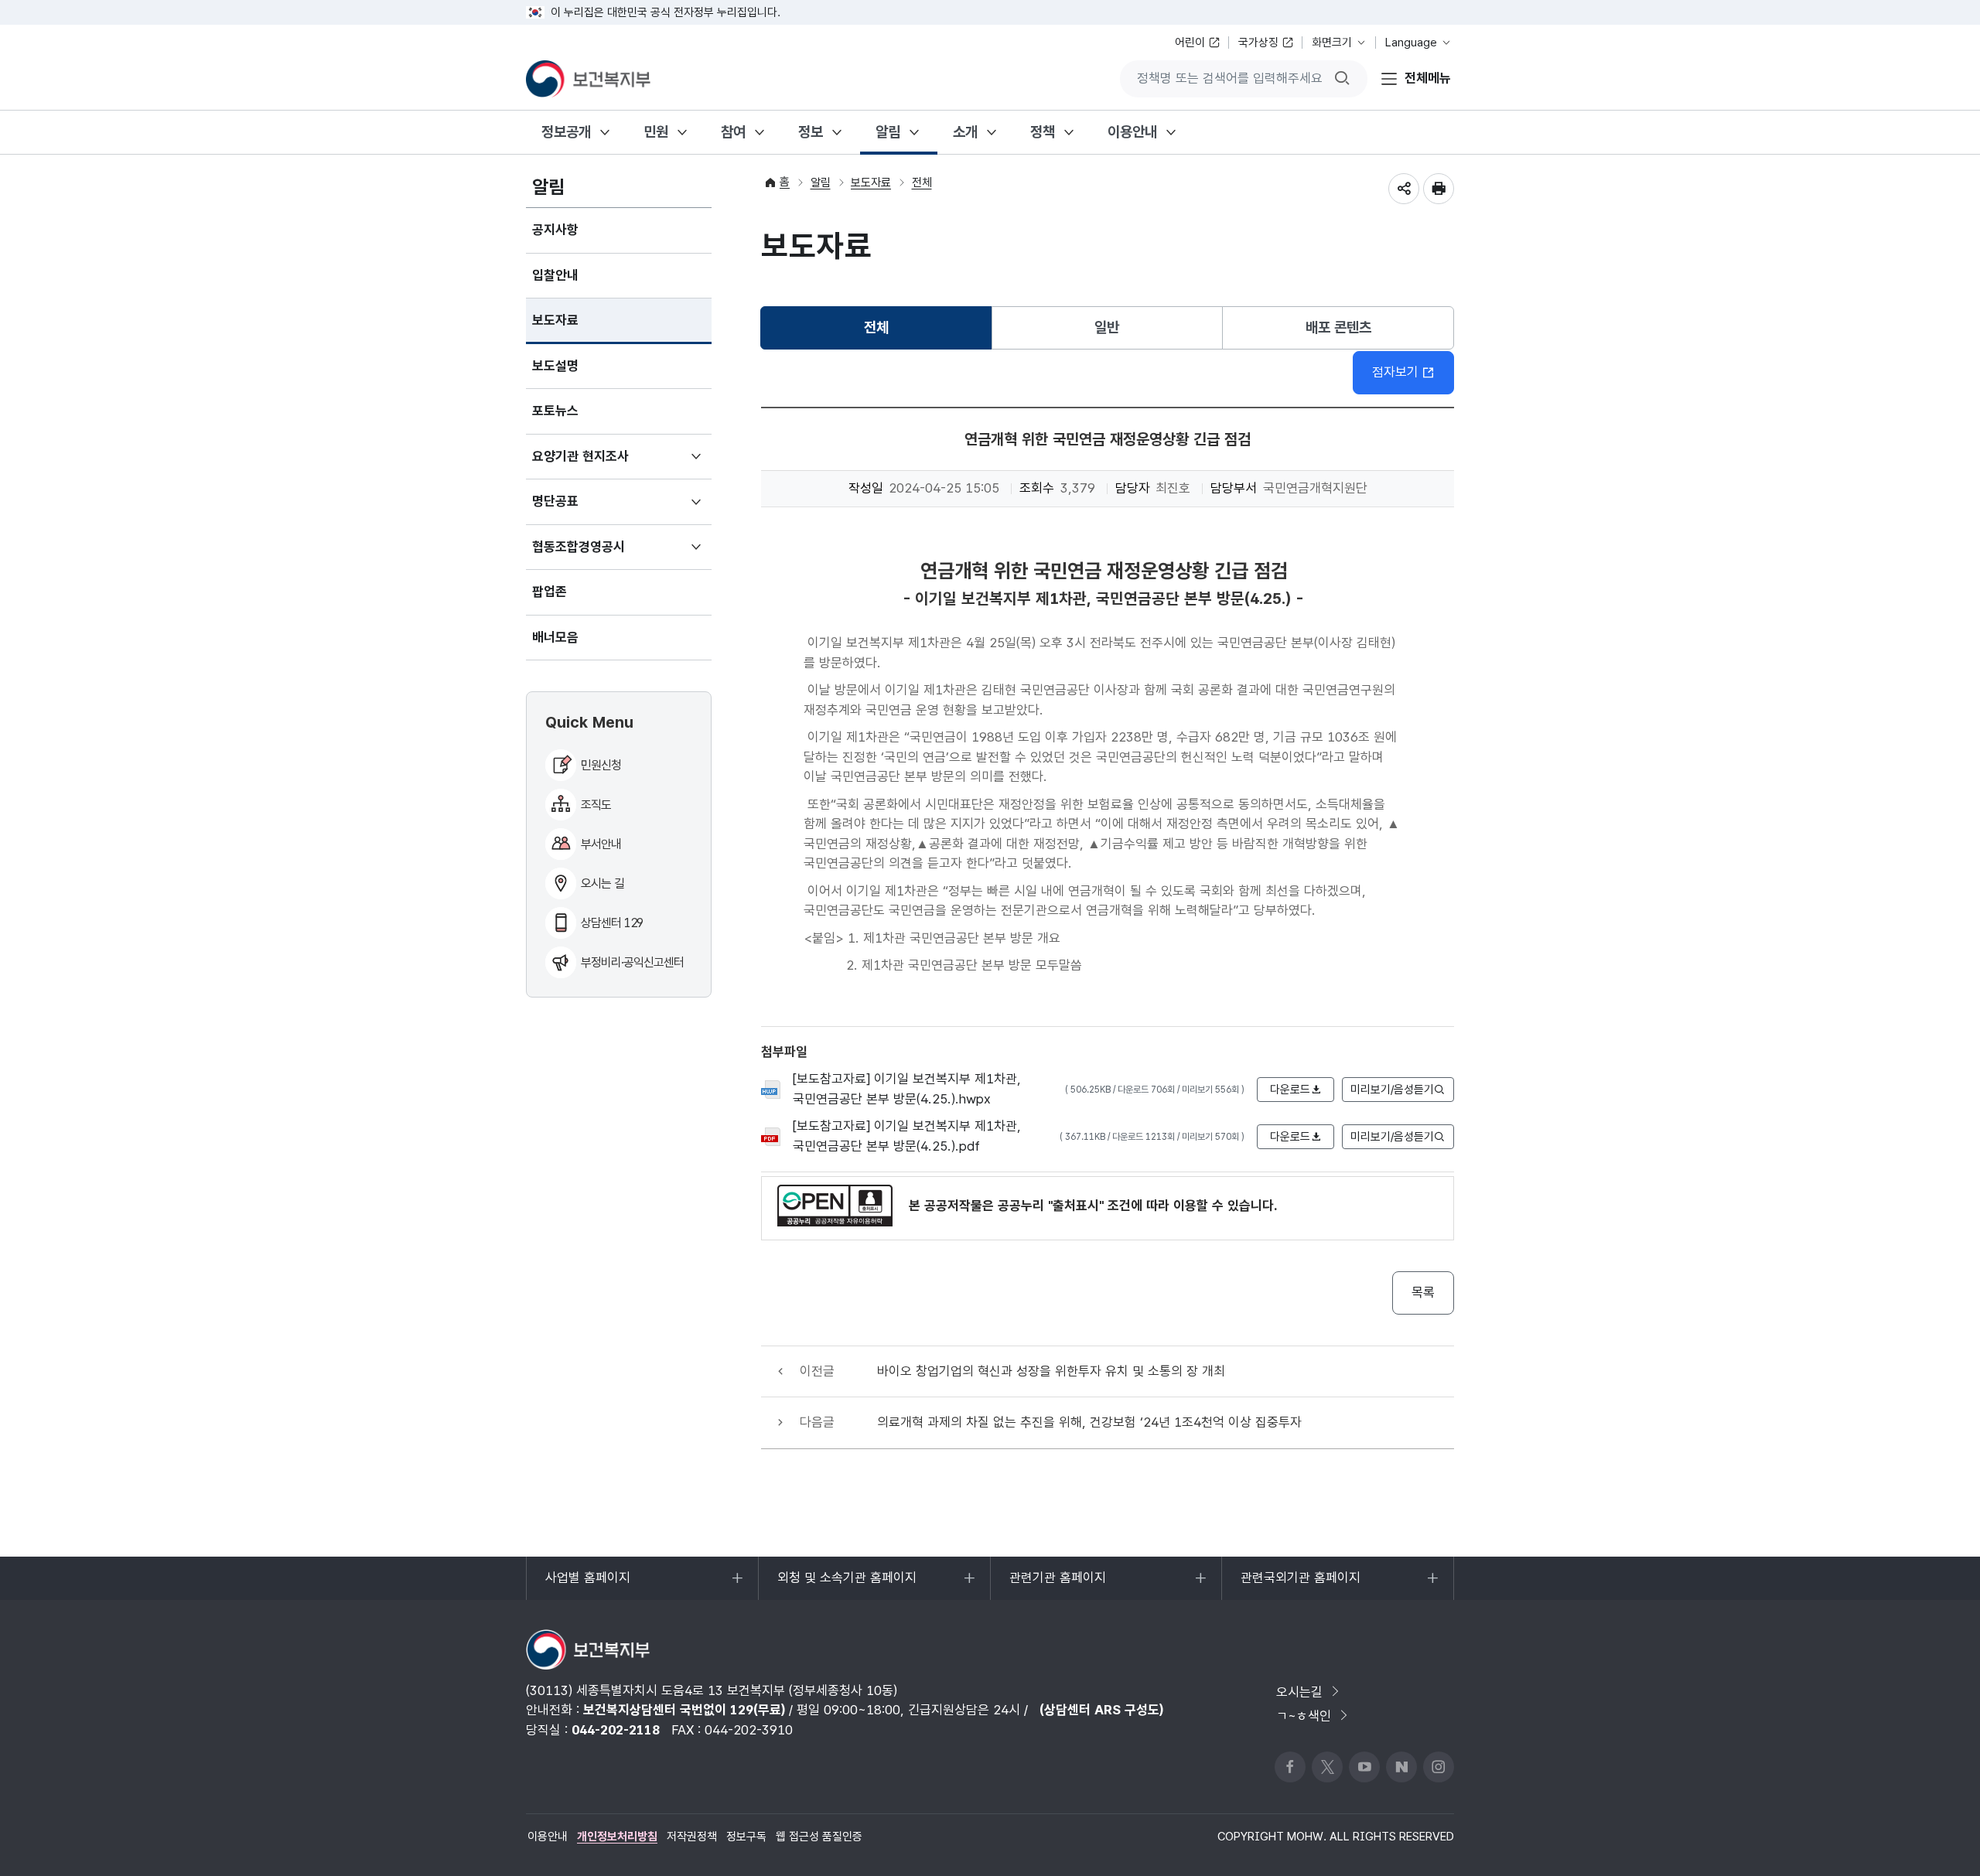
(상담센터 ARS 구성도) (1101, 1710)
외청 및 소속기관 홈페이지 (847, 1585)
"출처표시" (1076, 1206)
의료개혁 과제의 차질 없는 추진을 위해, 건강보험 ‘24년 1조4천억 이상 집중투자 (1089, 1422)
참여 (733, 132)
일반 (1107, 327)
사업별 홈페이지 (587, 1585)
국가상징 (1258, 43)
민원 (656, 132)
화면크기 (1332, 43)
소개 (965, 132)
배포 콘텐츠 (1338, 327)
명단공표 (578, 509)
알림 (888, 132)
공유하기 (1404, 189)
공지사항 (555, 230)
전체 (922, 182)
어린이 (1190, 43)
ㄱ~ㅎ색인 (1304, 1716)
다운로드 (1290, 1090)
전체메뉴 (1428, 78)
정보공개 (566, 132)
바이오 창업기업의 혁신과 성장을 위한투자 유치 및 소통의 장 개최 (1051, 1371)
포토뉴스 (555, 411)
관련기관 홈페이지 (1057, 1585)
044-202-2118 (616, 1730)
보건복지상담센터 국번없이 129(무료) (684, 1710)
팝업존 (550, 592)
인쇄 (1439, 189)
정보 (811, 132)
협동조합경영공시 (601, 554)
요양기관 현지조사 (603, 464)
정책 (1043, 132)
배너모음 (555, 637)
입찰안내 (555, 275)
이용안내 (1132, 132)
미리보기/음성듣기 (1392, 1090)
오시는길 (1299, 1692)
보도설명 (555, 366)
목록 (1423, 1292)
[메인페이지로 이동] (588, 79)
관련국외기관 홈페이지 (1300, 1585)
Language (1411, 43)
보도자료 (555, 320)
